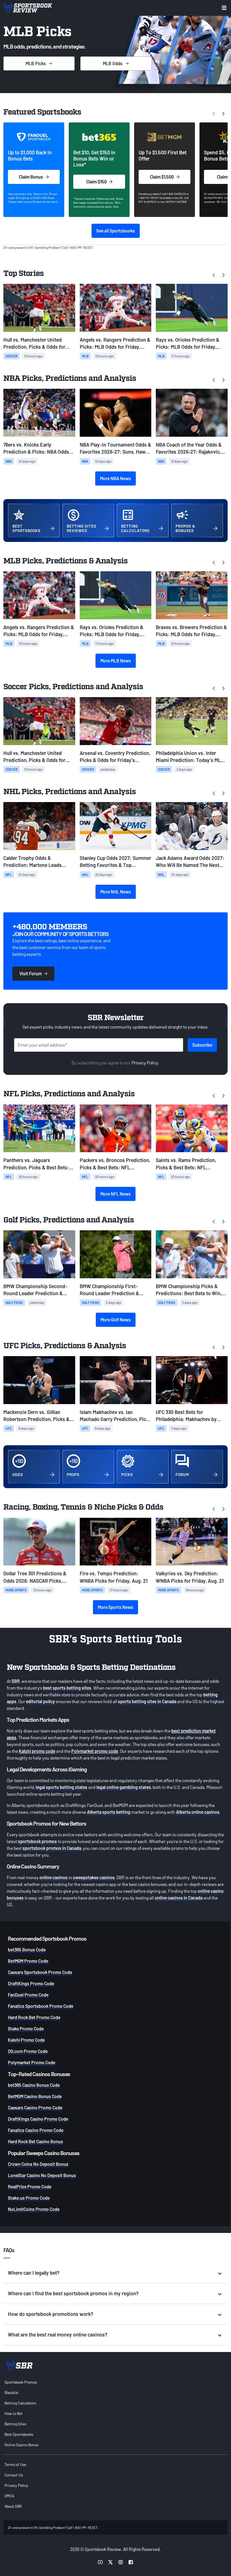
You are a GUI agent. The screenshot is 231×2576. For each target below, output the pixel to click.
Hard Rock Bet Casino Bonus (35, 2141)
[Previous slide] (214, 275)
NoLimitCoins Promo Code (34, 2209)
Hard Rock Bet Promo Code (34, 2017)
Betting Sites (15, 2424)
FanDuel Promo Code (28, 1995)
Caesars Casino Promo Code (35, 2108)
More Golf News (116, 1320)
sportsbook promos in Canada (52, 1848)
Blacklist (12, 2392)
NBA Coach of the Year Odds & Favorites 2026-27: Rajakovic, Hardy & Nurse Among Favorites (191, 448)
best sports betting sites (67, 1688)
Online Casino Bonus (21, 2445)
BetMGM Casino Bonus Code (35, 2096)
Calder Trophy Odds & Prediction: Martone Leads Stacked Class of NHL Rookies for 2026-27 (36, 862)
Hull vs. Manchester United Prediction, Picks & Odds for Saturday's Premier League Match (34, 343)
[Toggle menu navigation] (224, 8)
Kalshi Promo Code (26, 2040)
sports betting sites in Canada (147, 1701)
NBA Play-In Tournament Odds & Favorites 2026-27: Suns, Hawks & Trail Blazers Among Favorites (115, 448)
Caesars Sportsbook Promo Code (40, 1972)
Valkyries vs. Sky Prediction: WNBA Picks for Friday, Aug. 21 (190, 1577)
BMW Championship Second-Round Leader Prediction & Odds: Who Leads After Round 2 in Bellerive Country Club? (38, 1290)
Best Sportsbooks (19, 2434)
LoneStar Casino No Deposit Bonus (42, 2175)
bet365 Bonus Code (27, 1950)
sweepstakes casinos (94, 1877)
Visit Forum (31, 973)
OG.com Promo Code (28, 2051)
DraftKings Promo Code (31, 1983)
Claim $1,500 (162, 177)
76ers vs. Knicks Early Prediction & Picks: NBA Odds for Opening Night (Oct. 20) (36, 448)
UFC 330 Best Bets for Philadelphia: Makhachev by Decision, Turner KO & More (186, 1416)
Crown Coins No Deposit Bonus (38, 2164)
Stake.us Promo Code (29, 2198)
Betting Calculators (20, 2403)
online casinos (54, 1877)
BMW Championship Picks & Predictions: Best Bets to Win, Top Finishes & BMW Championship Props (189, 1290)
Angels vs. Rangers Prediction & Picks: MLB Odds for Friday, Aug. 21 (115, 343)
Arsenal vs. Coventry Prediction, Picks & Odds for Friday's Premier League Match (115, 757)
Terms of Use (15, 2464)
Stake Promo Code (26, 2029)
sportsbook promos (37, 1841)
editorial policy (40, 1701)
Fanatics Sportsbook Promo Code (41, 2006)
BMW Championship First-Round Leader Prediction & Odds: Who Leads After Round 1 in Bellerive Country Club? (114, 1290)
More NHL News (116, 892)
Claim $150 (96, 182)
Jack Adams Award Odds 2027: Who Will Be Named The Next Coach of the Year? (190, 862)
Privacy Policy (145, 1063)
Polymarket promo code (95, 1751)
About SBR (13, 2506)
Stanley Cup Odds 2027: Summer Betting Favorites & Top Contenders (115, 862)
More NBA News (115, 478)
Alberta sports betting (109, 1812)
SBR (16, 1681)
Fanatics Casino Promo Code (36, 2130)
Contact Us (14, 2475)
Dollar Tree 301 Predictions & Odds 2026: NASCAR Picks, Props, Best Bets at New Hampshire (35, 1577)
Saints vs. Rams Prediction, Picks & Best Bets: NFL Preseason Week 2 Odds (186, 1164)
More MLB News (116, 661)
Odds (113, 63)
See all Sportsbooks (116, 231)
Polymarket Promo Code (32, 2062)
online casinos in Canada (179, 1898)
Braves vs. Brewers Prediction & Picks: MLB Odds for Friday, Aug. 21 (191, 631)
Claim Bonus (31, 177)
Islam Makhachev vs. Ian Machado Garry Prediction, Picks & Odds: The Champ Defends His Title (115, 1416)
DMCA (9, 2496)
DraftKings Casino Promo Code (38, 2119)
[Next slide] (223, 113)
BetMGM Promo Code (28, 1961)
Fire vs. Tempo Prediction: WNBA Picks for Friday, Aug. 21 (114, 1577)
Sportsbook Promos (21, 2382)
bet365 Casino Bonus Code (34, 2085)
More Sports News (115, 1607)
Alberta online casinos (198, 1812)
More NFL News (115, 1194)
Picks (36, 63)
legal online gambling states (124, 1787)
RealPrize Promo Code (30, 2187)
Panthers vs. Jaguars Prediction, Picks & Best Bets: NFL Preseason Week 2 (36, 1164)
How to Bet (14, 2413)
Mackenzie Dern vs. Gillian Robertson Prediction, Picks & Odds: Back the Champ (36, 1416)
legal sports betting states (62, 1787)
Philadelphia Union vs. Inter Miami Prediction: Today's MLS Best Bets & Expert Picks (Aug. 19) (190, 757)
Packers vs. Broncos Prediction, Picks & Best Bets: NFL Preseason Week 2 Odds (115, 1164)
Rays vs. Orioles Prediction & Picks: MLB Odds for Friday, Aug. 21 (188, 343)
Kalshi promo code (37, 1751)
